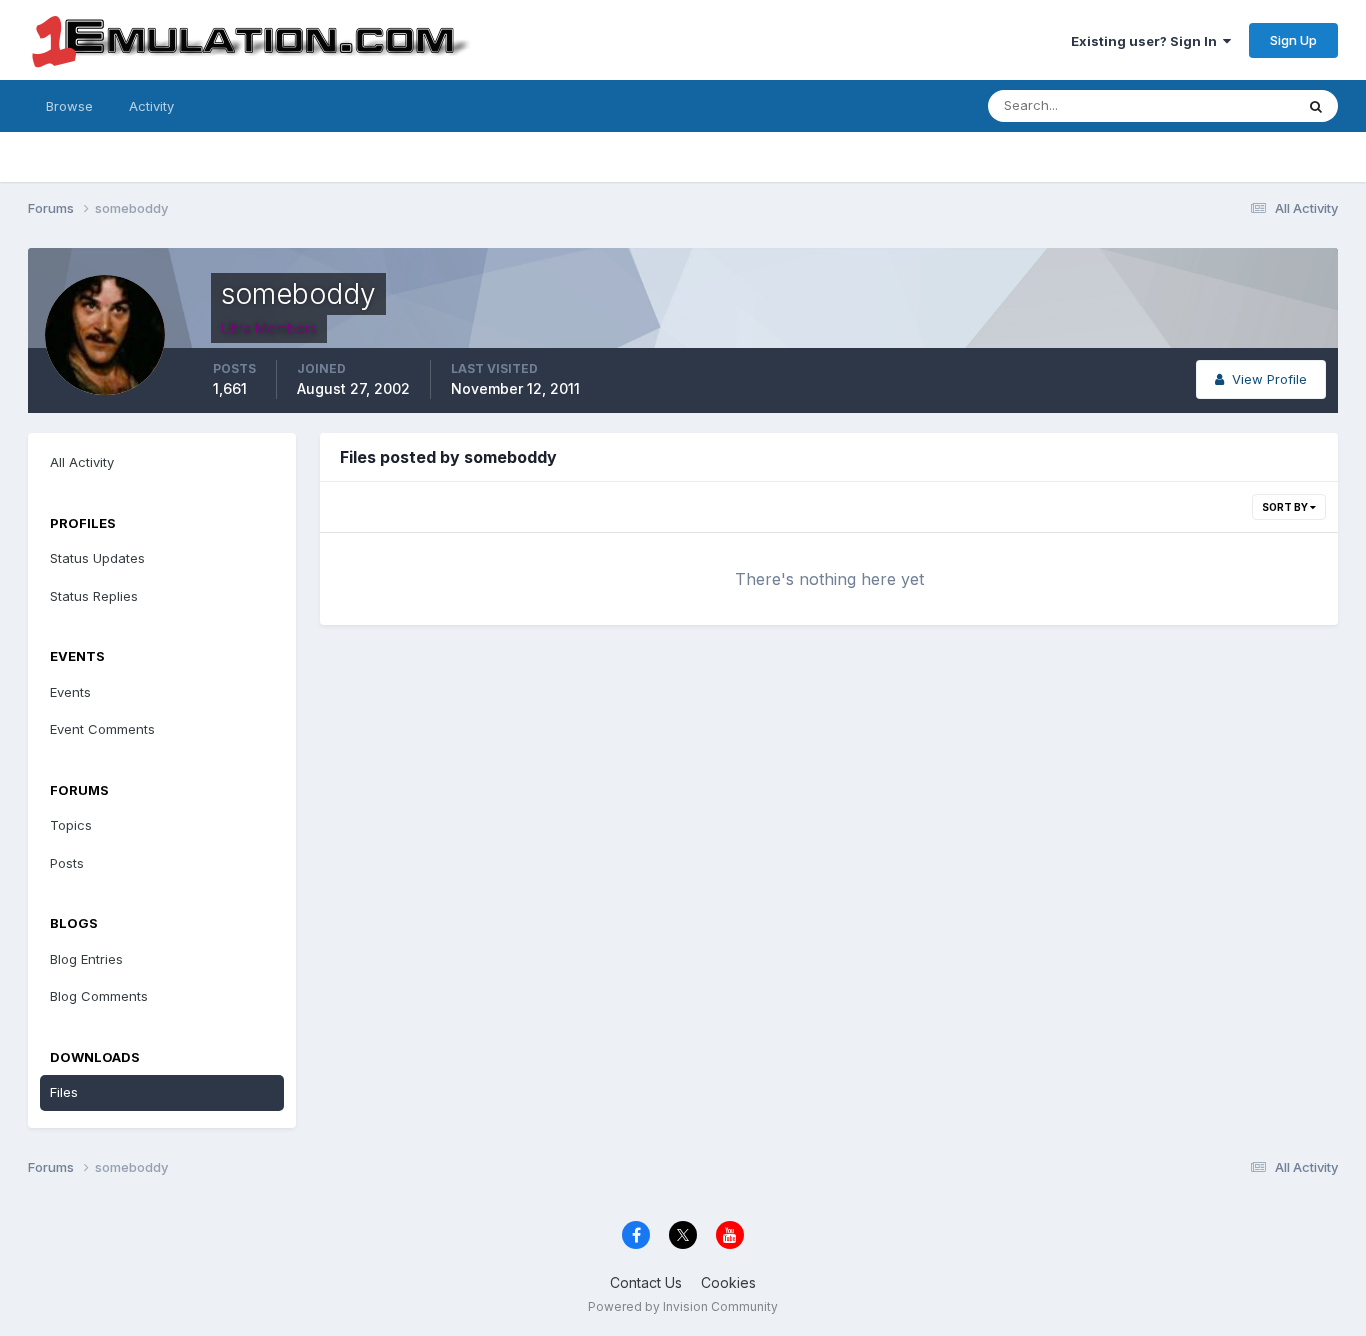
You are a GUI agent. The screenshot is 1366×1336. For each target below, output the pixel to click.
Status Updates (1221, 105)
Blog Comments (99, 996)
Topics (71, 825)
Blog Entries (86, 959)
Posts (67, 863)
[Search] (1316, 106)
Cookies (728, 1282)
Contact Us (646, 1282)
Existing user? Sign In (1147, 41)
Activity (151, 106)
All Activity (82, 462)
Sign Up (1293, 40)
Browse (69, 106)
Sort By (1286, 507)
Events (70, 692)
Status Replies (94, 596)
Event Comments (102, 729)
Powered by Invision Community (683, 1306)
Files (64, 1092)
